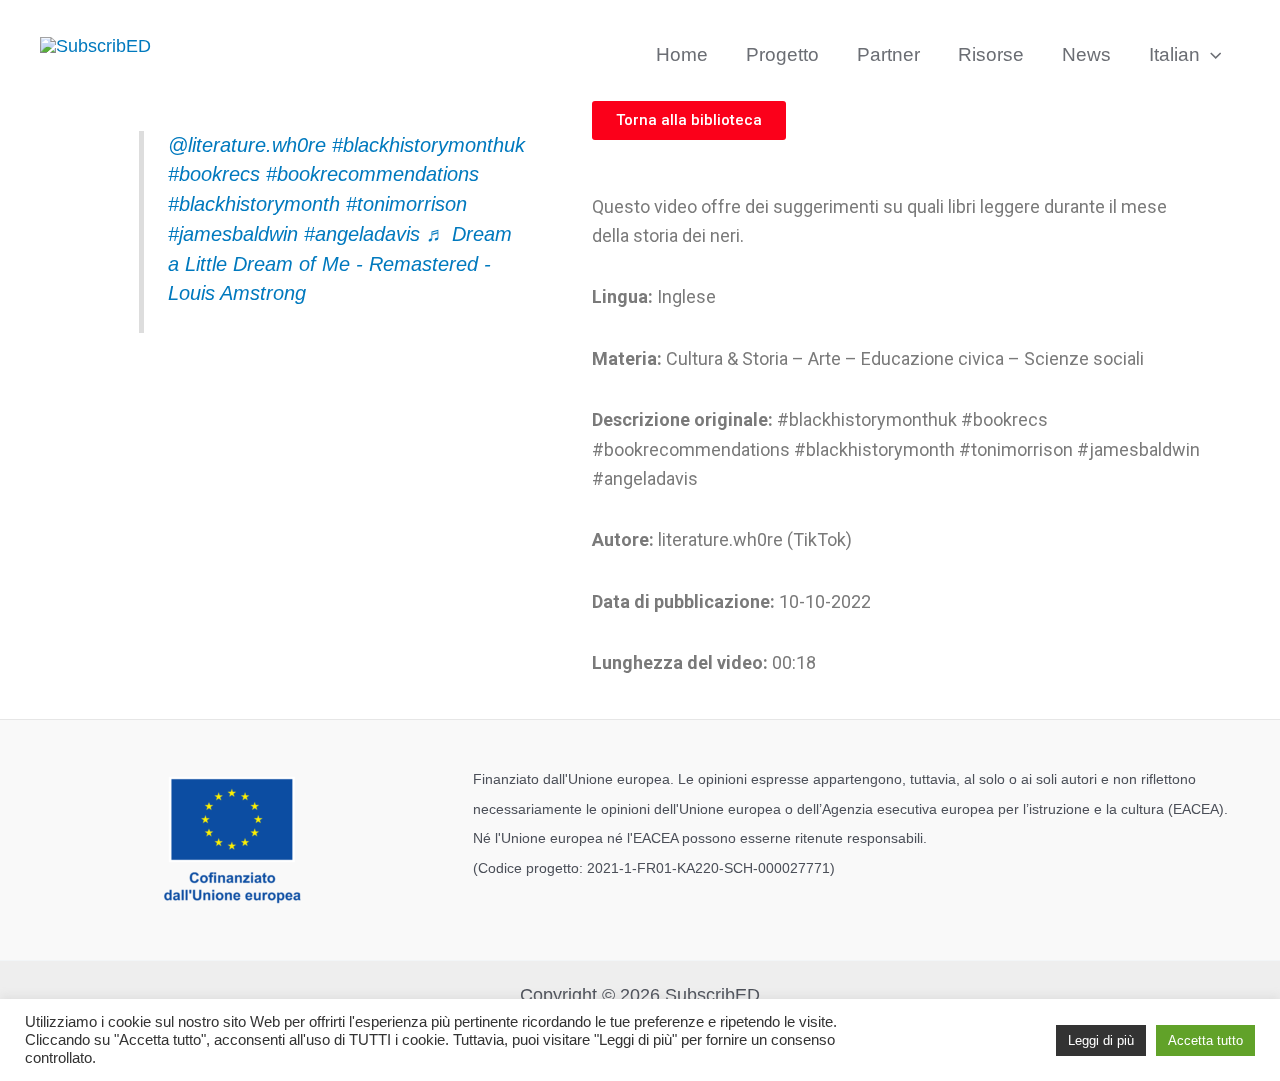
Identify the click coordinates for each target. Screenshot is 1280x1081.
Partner (888, 54)
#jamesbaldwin (233, 234)
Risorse (991, 54)
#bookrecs (214, 174)
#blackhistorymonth (254, 204)
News (1086, 54)
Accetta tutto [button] (1205, 1040)
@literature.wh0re (247, 145)
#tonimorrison (406, 204)
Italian (1174, 54)
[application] (1210, 55)
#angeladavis (362, 234)
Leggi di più (1101, 1040)
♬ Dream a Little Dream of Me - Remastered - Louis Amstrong (340, 263)
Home (682, 54)
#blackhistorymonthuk (428, 145)
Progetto (782, 54)
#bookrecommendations (372, 174)
